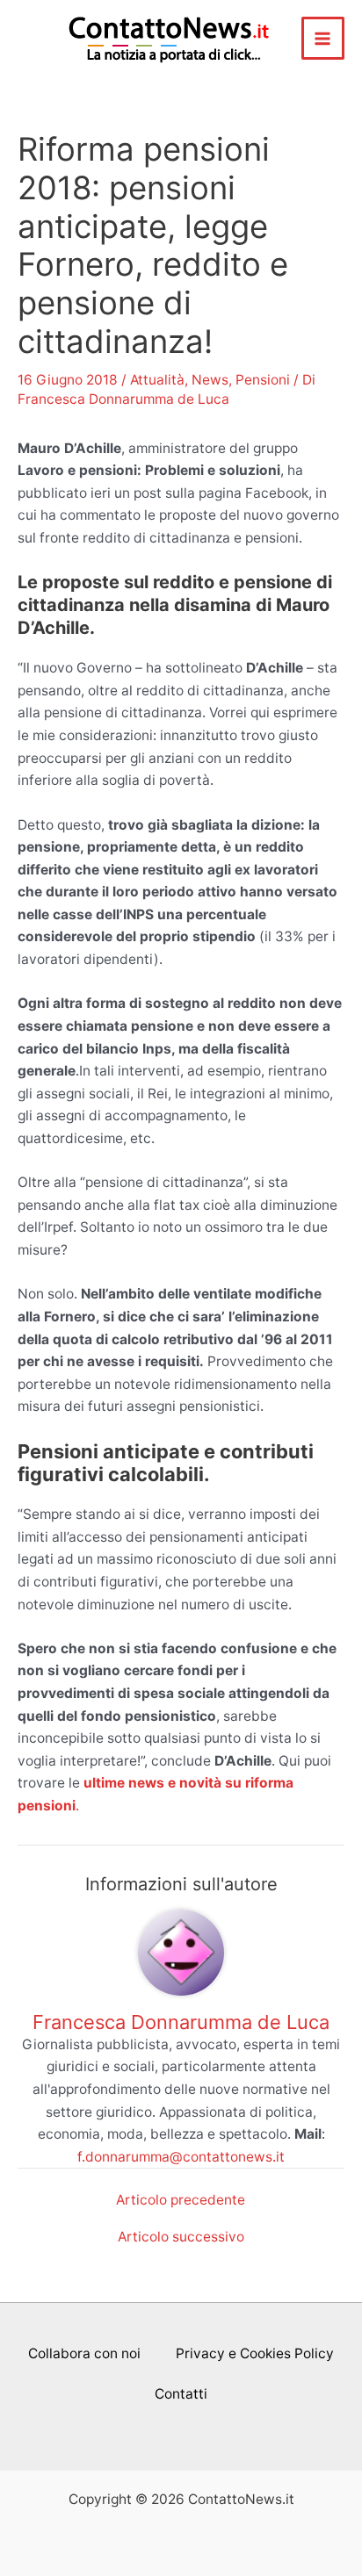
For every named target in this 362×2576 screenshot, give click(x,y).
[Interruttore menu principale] (323, 38)
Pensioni (263, 380)
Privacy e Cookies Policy (255, 2353)
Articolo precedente (181, 2200)
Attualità (157, 380)
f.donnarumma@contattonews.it (181, 2157)
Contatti (181, 2394)
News (210, 380)
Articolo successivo (181, 2237)
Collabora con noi (84, 2353)
